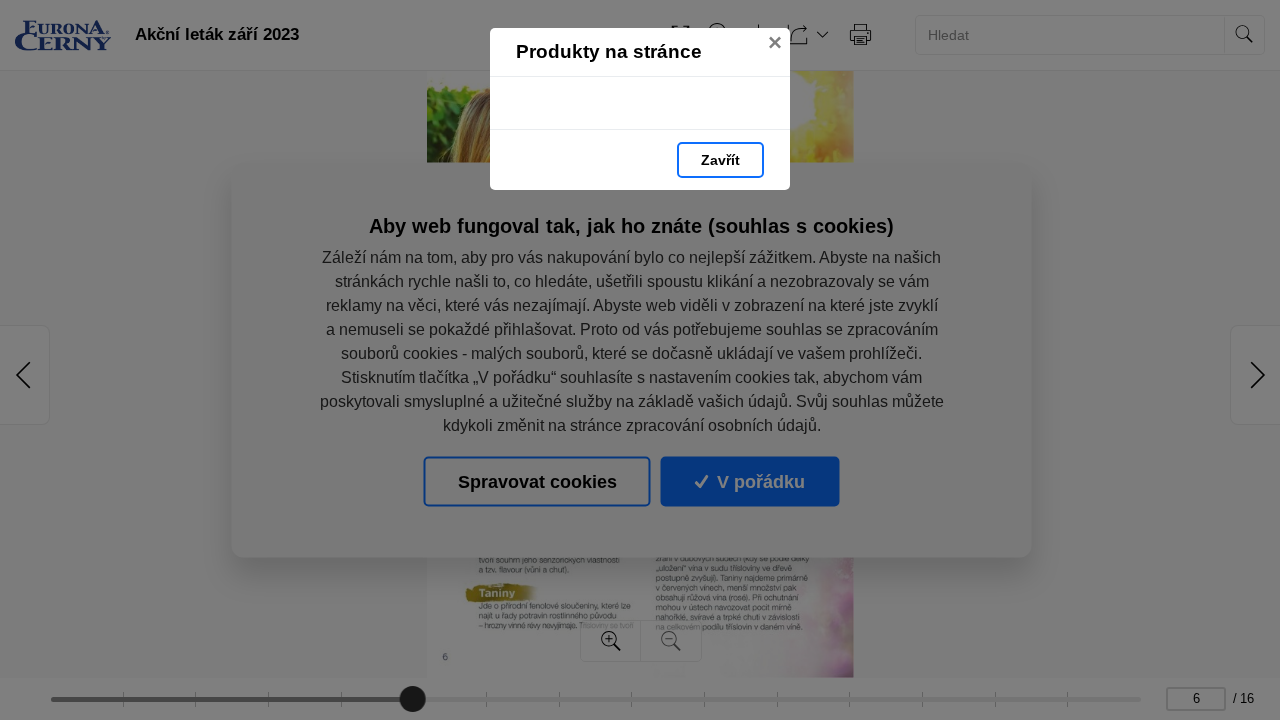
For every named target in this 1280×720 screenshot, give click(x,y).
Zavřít (720, 160)
